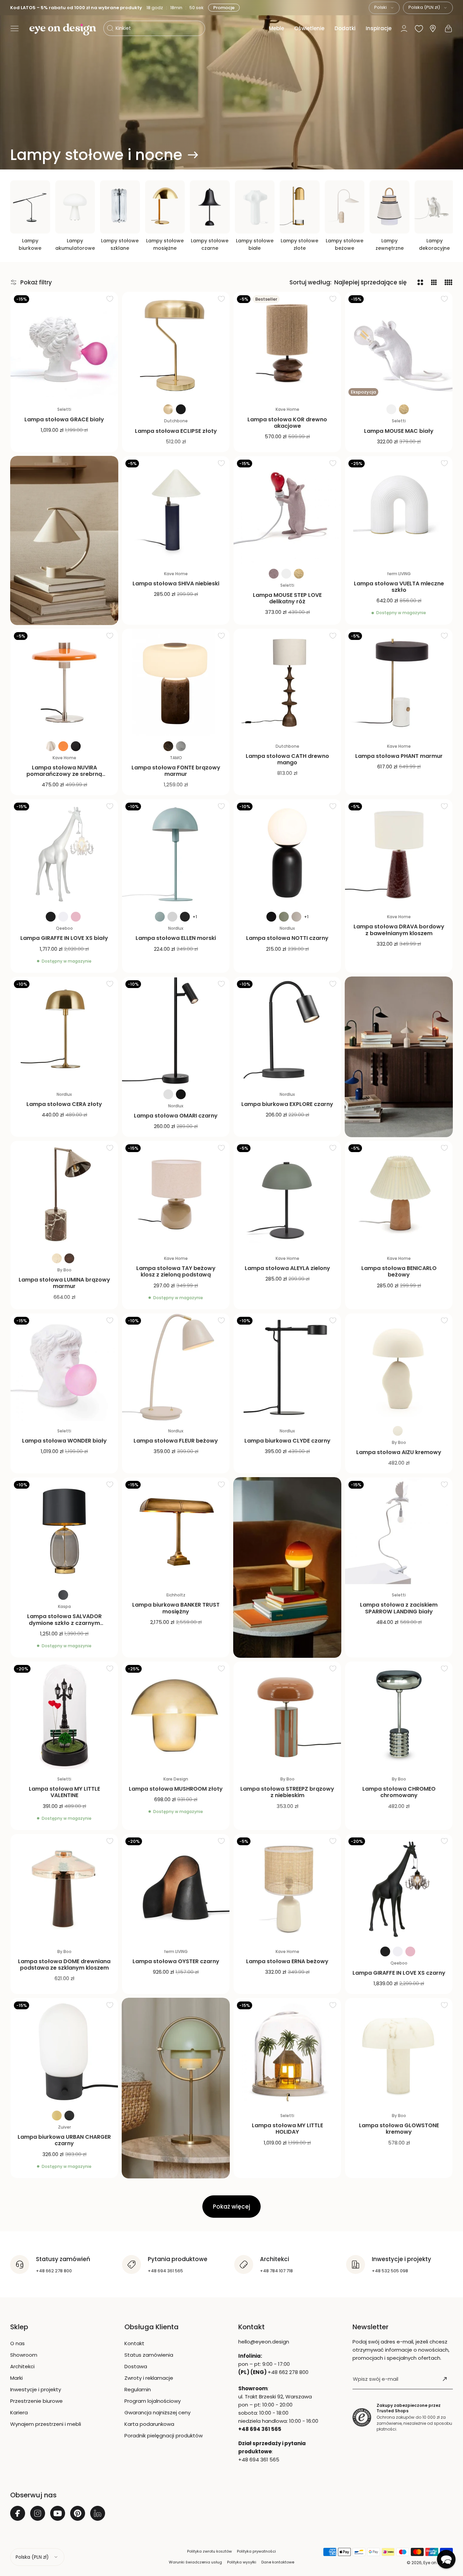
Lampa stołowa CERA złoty (64, 1104)
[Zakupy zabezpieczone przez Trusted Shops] (362, 2418)
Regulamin (138, 2389)
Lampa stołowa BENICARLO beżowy (399, 1271)
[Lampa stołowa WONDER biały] (64, 1367)
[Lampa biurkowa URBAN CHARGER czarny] (64, 2052)
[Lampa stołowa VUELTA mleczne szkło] (399, 510)
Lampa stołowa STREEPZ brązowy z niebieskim (287, 1792)
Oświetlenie (309, 28)
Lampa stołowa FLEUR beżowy (176, 1441)
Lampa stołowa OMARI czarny (176, 1116)
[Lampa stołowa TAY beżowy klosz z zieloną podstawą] (176, 1195)
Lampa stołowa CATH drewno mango (287, 759)
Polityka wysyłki (242, 2562)
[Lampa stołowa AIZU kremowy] (399, 1367)
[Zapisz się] (445, 2379)
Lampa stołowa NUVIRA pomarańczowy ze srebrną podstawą (64, 774)
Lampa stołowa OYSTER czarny (176, 1961)
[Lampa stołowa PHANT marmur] (399, 682)
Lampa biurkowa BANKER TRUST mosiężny (176, 1608)
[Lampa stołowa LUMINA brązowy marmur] (64, 1195)
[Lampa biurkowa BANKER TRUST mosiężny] (176, 1531)
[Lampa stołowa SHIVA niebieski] (176, 510)
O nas (17, 2343)
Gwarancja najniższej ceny (157, 2412)
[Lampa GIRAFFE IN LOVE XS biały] (64, 853)
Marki (16, 2378)
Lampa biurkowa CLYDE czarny (287, 1441)
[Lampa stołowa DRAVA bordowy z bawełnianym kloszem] (399, 853)
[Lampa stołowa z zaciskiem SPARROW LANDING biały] (399, 1531)
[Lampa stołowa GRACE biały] (64, 346)
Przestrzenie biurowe (36, 2401)
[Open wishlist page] (419, 28)
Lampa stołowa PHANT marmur (399, 756)
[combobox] (384, 8)
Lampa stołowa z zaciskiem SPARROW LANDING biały (399, 1608)
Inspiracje (379, 28)
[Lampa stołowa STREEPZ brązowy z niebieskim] (287, 1715)
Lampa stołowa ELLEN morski (176, 938)
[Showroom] (433, 29)
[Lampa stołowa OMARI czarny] (176, 1031)
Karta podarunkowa (149, 2424)
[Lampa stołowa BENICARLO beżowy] (399, 1195)
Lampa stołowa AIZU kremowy (399, 1452)
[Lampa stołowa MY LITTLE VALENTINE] (64, 1715)
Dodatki (345, 28)
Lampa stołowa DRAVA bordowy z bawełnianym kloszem (399, 930)
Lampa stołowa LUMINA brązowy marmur (64, 1283)
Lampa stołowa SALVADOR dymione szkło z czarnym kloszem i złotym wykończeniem (64, 1623)
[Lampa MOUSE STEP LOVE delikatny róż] (287, 510)
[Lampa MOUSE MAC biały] (399, 346)
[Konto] (404, 28)
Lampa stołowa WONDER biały (64, 1441)
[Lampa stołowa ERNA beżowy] (287, 1888)
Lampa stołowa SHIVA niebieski (176, 583)
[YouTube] (58, 2513)
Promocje (225, 8)
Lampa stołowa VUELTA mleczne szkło (399, 587)
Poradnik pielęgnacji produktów (164, 2436)
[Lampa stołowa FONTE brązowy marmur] (176, 682)
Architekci (22, 2366)
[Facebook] (18, 2513)
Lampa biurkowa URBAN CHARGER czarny (64, 2140)
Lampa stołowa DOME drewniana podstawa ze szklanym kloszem (64, 1965)
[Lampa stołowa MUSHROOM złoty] (176, 1715)
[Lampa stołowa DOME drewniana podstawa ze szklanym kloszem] (64, 1888)
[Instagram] (38, 2513)
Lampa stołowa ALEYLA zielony (287, 1268)
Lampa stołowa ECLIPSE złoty (176, 431)
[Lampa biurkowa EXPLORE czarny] (287, 1031)
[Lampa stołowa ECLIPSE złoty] (176, 346)
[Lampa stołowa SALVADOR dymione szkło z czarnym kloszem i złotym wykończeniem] (64, 1531)
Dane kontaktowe (278, 2562)
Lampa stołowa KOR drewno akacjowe (287, 423)
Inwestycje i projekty (36, 2389)
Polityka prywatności (256, 2551)
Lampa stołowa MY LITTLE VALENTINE (64, 1792)
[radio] (168, 409)
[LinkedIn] (98, 2513)
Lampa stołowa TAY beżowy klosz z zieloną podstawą (176, 1271)
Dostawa (136, 2366)
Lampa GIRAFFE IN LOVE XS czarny (399, 1973)
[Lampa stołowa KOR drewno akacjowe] (287, 346)
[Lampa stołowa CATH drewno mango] (287, 682)
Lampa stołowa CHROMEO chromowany (399, 1792)
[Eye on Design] (63, 29)
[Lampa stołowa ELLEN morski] (176, 853)
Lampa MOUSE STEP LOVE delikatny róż (287, 598)
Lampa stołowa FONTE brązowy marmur (176, 771)
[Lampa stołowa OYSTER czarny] (176, 1888)
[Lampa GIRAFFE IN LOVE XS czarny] (399, 1888)
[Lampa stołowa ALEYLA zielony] (287, 1195)
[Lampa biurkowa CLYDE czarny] (287, 1367)
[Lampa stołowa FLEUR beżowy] (176, 1367)
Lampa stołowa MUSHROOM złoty (176, 1789)
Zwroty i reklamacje (149, 2378)
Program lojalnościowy (153, 2401)
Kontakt (134, 2343)
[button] (15, 28)
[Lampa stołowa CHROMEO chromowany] (399, 1715)
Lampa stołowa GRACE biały (64, 419)
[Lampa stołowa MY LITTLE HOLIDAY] (287, 2052)
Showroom (24, 2355)
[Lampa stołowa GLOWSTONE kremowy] (399, 2052)
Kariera (19, 2412)
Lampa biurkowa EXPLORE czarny (287, 1104)
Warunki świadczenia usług (195, 2562)
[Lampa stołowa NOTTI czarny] (287, 853)
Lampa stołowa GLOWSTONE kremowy (399, 2129)
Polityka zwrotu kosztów (209, 2551)
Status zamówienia (149, 2355)
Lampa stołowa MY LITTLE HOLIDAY (287, 2129)
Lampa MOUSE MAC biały (399, 431)
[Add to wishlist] (110, 299)
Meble (276, 28)
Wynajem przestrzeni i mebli (46, 2424)
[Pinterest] (78, 2513)
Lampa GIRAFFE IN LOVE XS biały (64, 938)
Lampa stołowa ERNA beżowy (287, 1961)
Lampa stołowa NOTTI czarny (287, 938)
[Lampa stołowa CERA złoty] (64, 1031)
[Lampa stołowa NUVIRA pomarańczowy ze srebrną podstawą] (64, 682)
